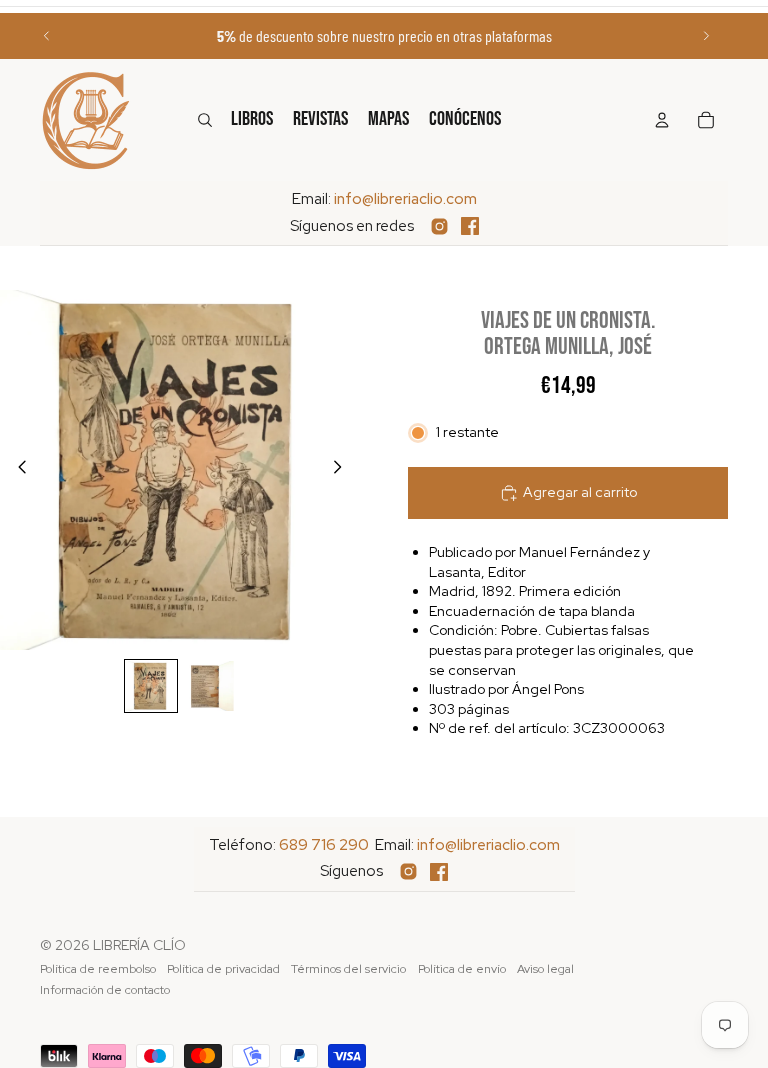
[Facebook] (470, 226)
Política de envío (462, 969)
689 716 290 (324, 845)
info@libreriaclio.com (405, 199)
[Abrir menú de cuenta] (662, 120)
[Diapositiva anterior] (47, 36)
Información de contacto (105, 990)
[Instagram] (439, 226)
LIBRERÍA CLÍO (139, 945)
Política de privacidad (223, 969)
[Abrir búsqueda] (205, 120)
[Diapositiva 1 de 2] (151, 686)
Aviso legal (545, 969)
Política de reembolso (98, 969)
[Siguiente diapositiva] (706, 36)
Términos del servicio (348, 969)
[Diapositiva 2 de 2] (209, 686)
